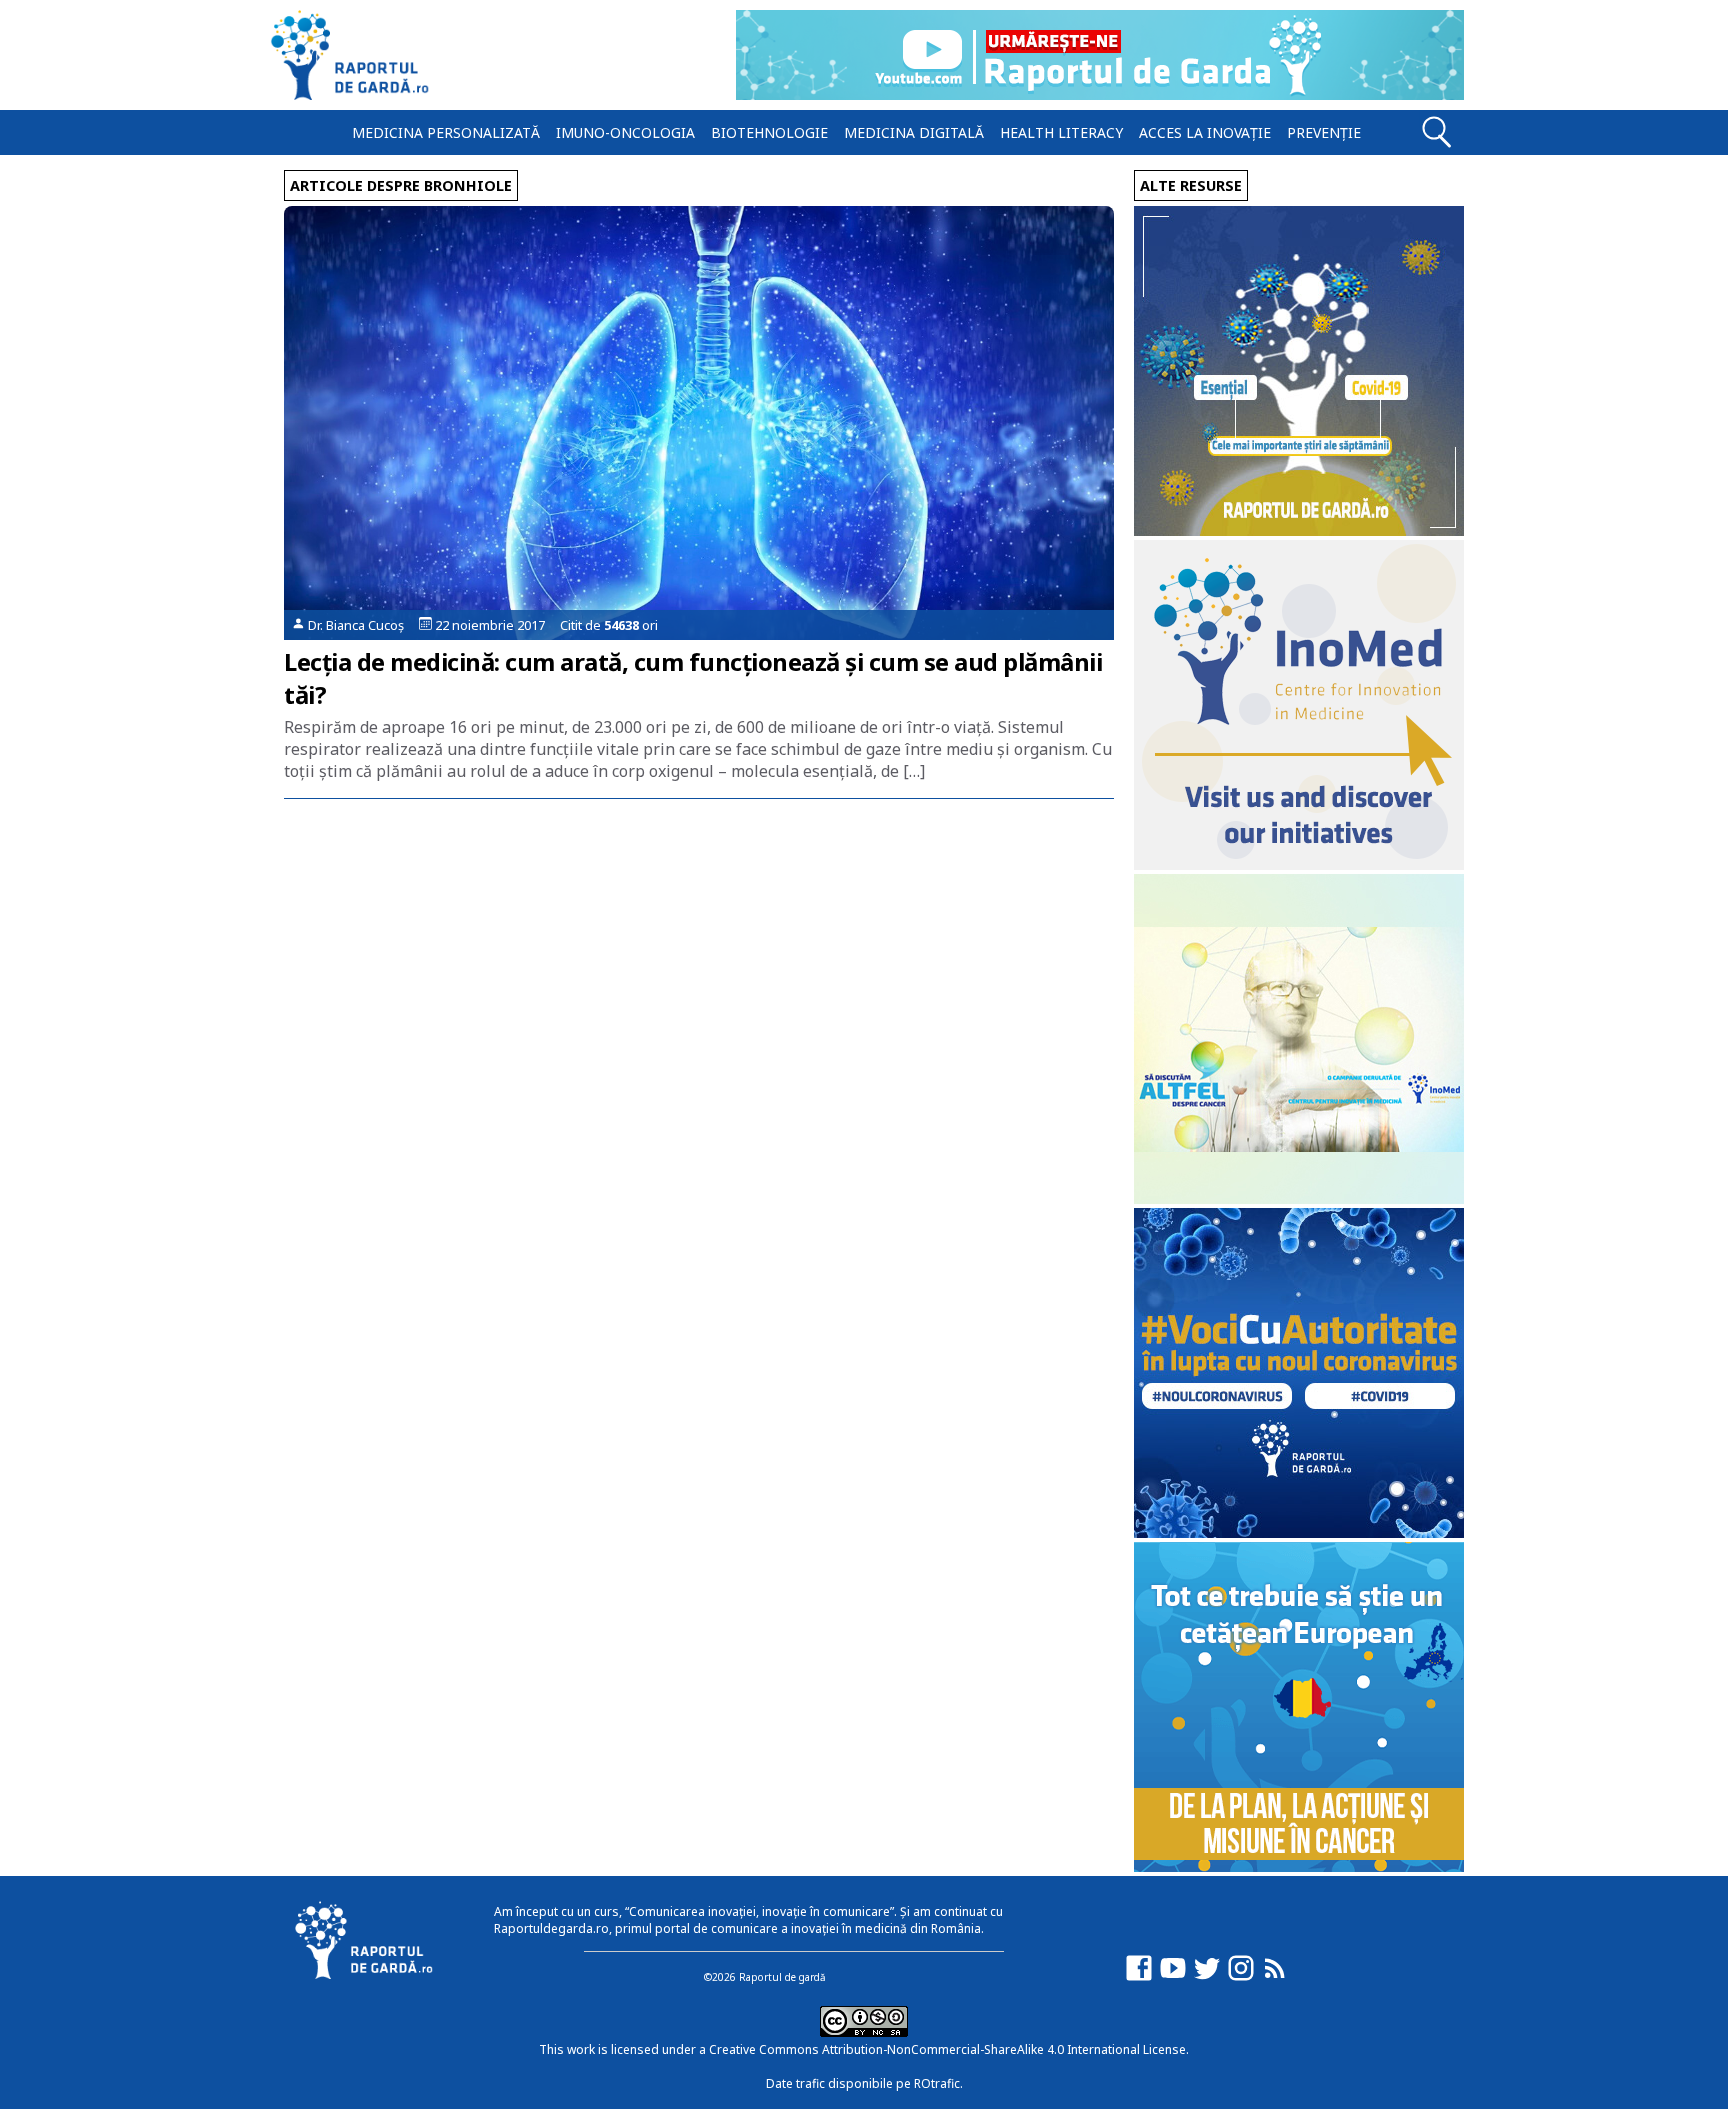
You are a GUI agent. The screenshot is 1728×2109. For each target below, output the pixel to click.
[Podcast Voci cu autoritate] (1299, 1532)
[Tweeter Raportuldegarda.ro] (1207, 1977)
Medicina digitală (914, 132)
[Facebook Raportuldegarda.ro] (1139, 1977)
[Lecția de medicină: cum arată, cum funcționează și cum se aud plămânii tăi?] (699, 423)
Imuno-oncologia (625, 132)
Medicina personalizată (446, 132)
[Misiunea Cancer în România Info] (1299, 1866)
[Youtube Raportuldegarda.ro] (1173, 1977)
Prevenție (1324, 132)
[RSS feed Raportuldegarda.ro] (1275, 1977)
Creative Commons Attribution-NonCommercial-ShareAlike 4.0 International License (947, 2049)
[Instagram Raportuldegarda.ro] (1241, 1977)
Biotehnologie (769, 132)
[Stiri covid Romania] (1299, 530)
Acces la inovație (1205, 132)
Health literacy (1061, 132)
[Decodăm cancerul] (1299, 864)
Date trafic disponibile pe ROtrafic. (864, 2083)
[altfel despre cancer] (1299, 1198)
